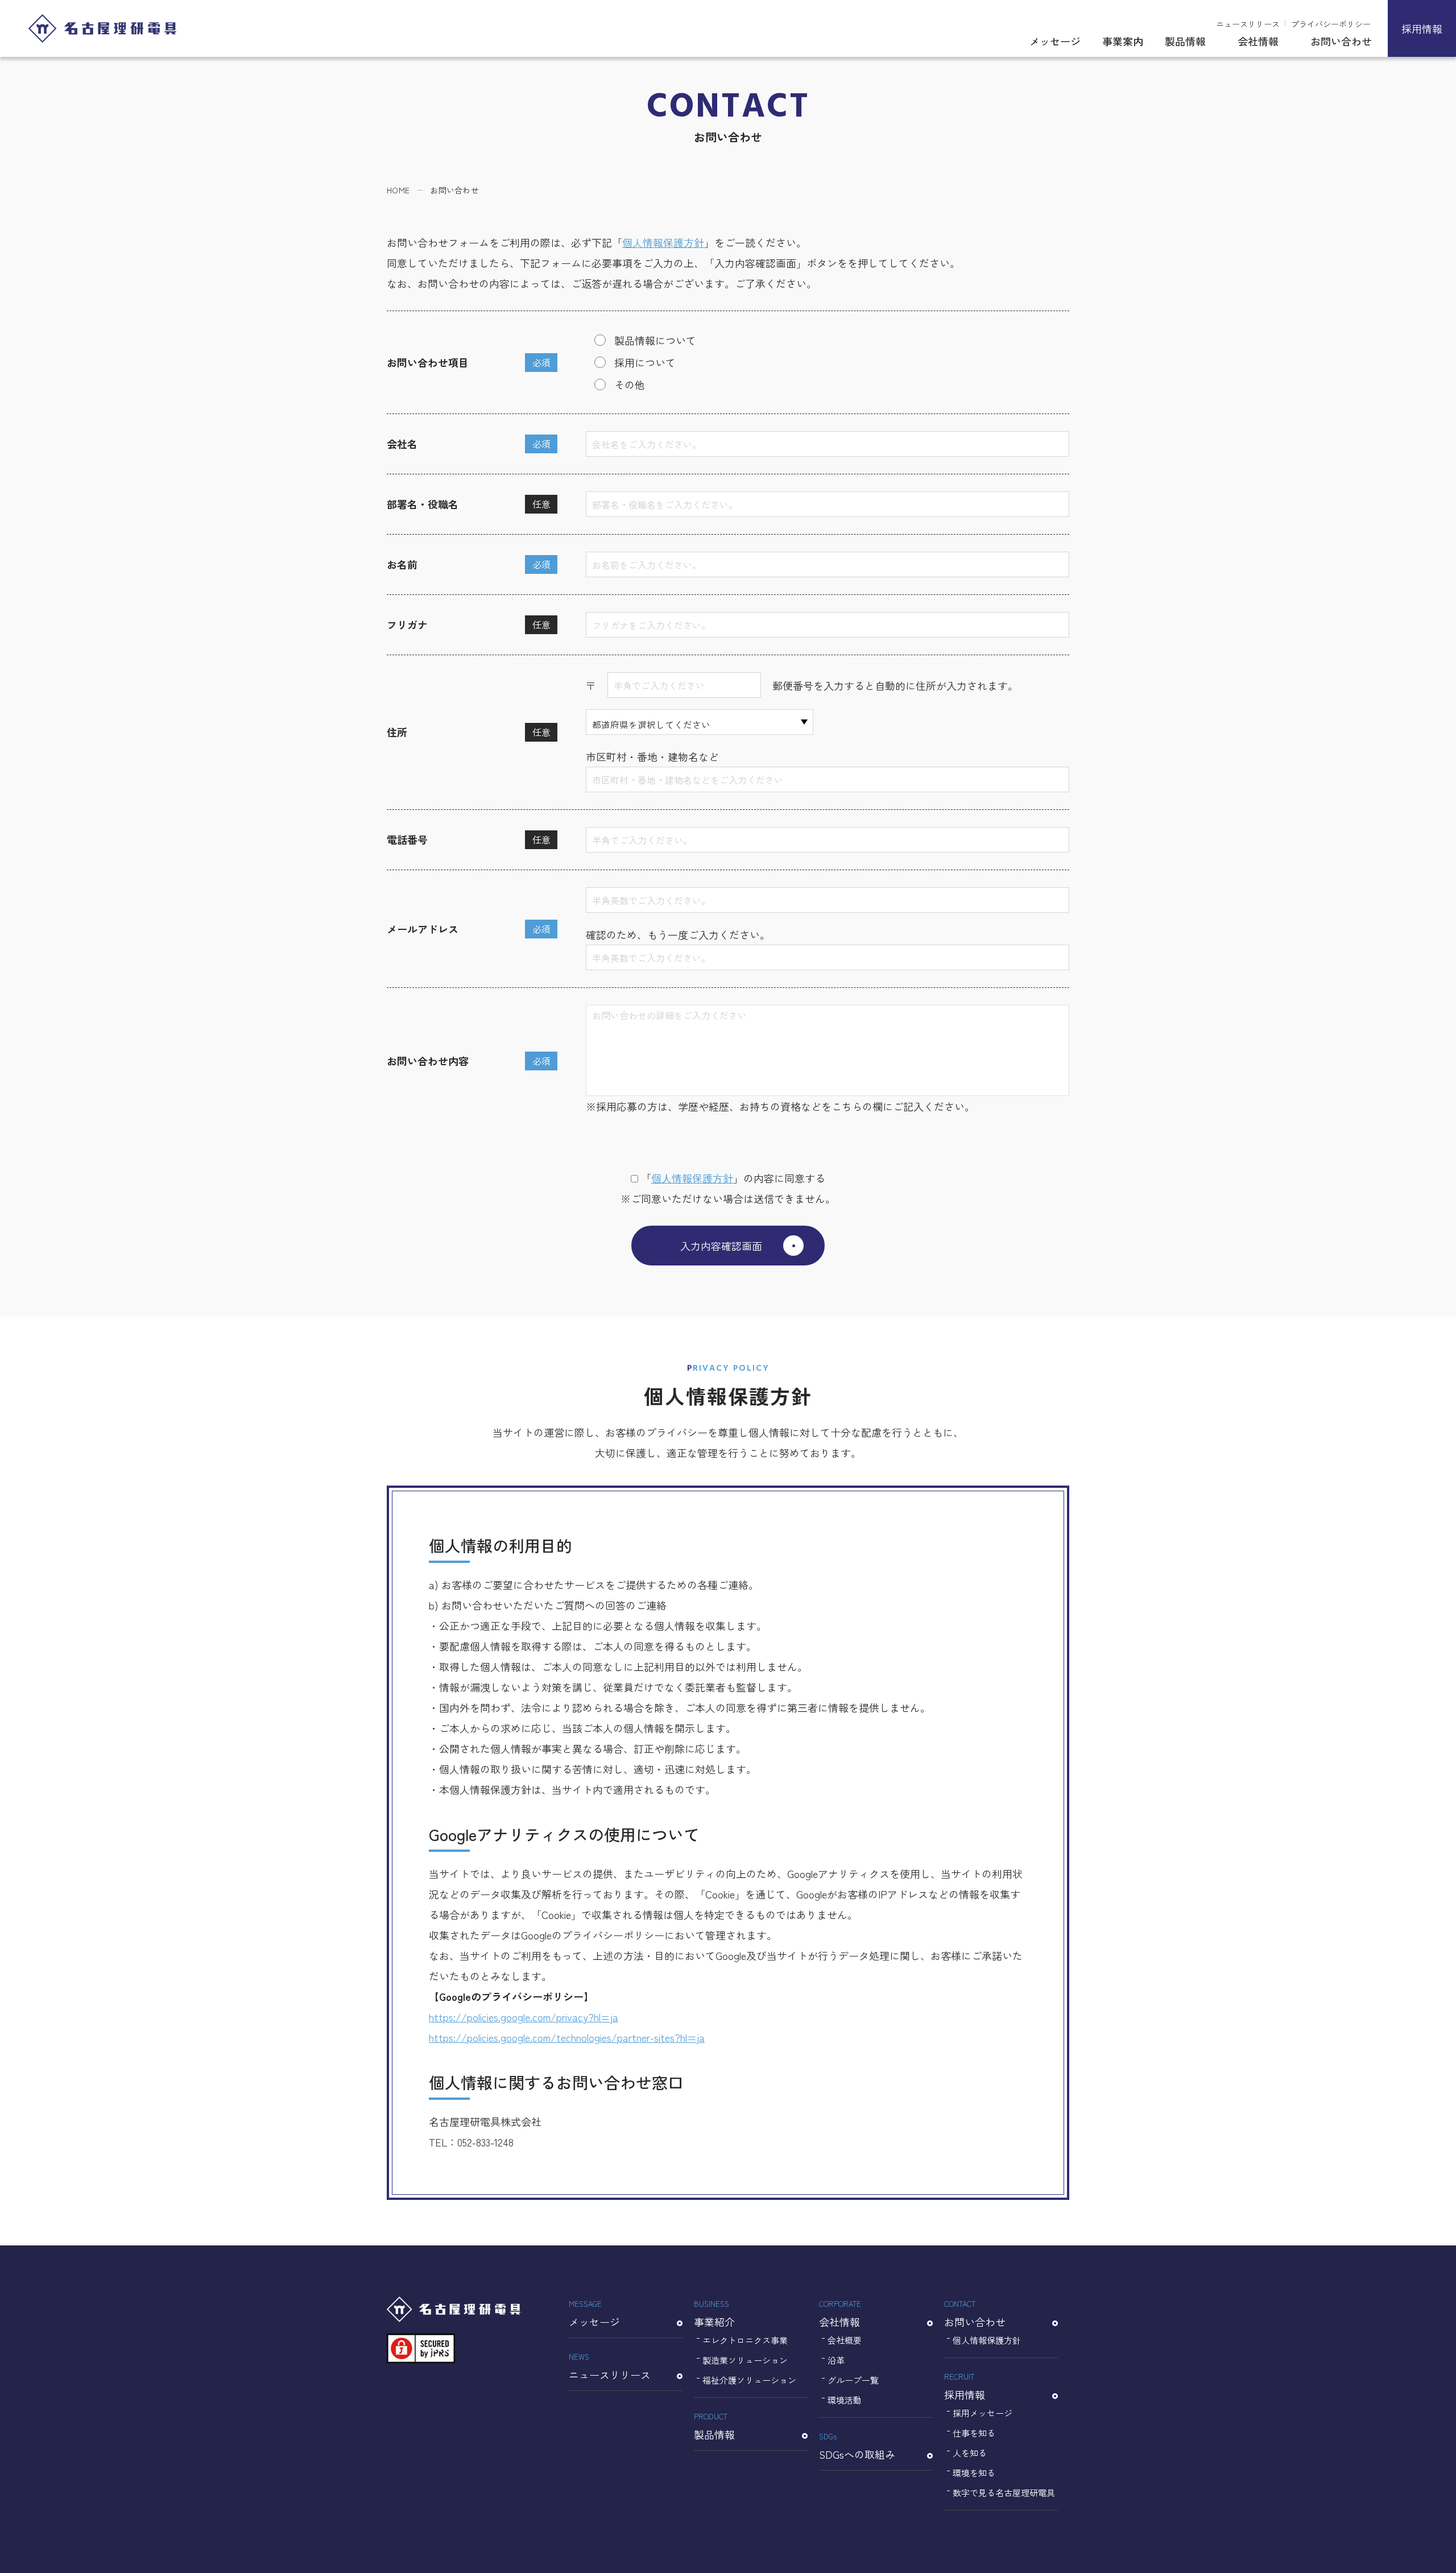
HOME (398, 190)
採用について (645, 362)
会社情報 (1258, 41)
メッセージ (1055, 41)
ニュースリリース (1248, 24)
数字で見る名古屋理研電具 (1004, 2493)
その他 (630, 384)
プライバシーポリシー (1331, 24)
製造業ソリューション (745, 2360)
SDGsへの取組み (857, 2446)
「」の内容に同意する (733, 1178)
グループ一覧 (853, 2380)
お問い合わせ (1341, 41)
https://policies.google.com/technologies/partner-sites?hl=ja (567, 2037)
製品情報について (655, 340)
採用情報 (1422, 28)
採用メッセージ (983, 2413)
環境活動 (845, 2400)
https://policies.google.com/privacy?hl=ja (524, 2017)
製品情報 (1185, 41)
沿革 (836, 2360)
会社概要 (845, 2340)
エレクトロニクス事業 (745, 2340)
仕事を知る (974, 2433)
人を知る (970, 2453)
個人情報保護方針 (663, 242)
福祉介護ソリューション (749, 2380)
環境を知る (974, 2473)
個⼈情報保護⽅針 (692, 1178)
